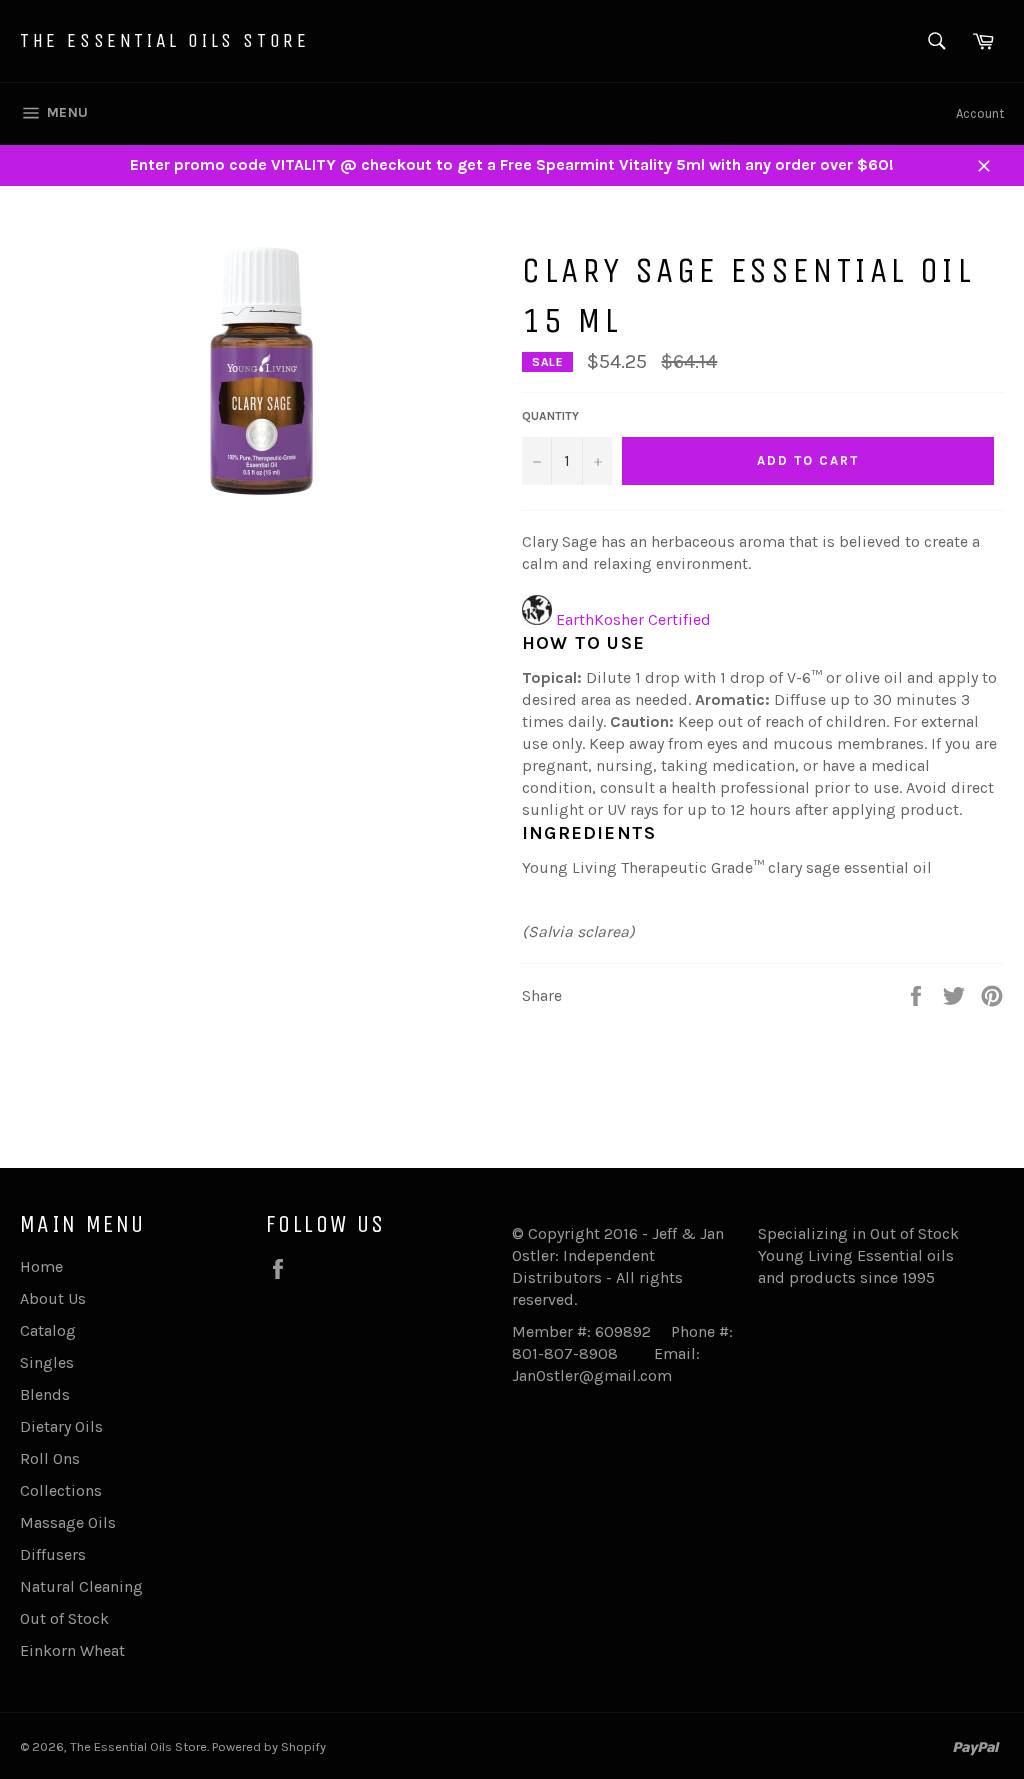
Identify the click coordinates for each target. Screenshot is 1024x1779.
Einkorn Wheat (72, 1650)
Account (980, 113)
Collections (61, 1490)
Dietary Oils (61, 1426)
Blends (45, 1394)
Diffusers (53, 1554)
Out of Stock (64, 1618)
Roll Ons (50, 1458)
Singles (47, 1362)
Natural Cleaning (81, 1586)
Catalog (48, 1330)
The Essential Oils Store (164, 40)
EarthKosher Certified (633, 619)
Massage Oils (68, 1522)
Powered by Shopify (269, 1746)
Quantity (550, 416)
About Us (53, 1298)
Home (41, 1266)
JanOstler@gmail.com (592, 1375)
